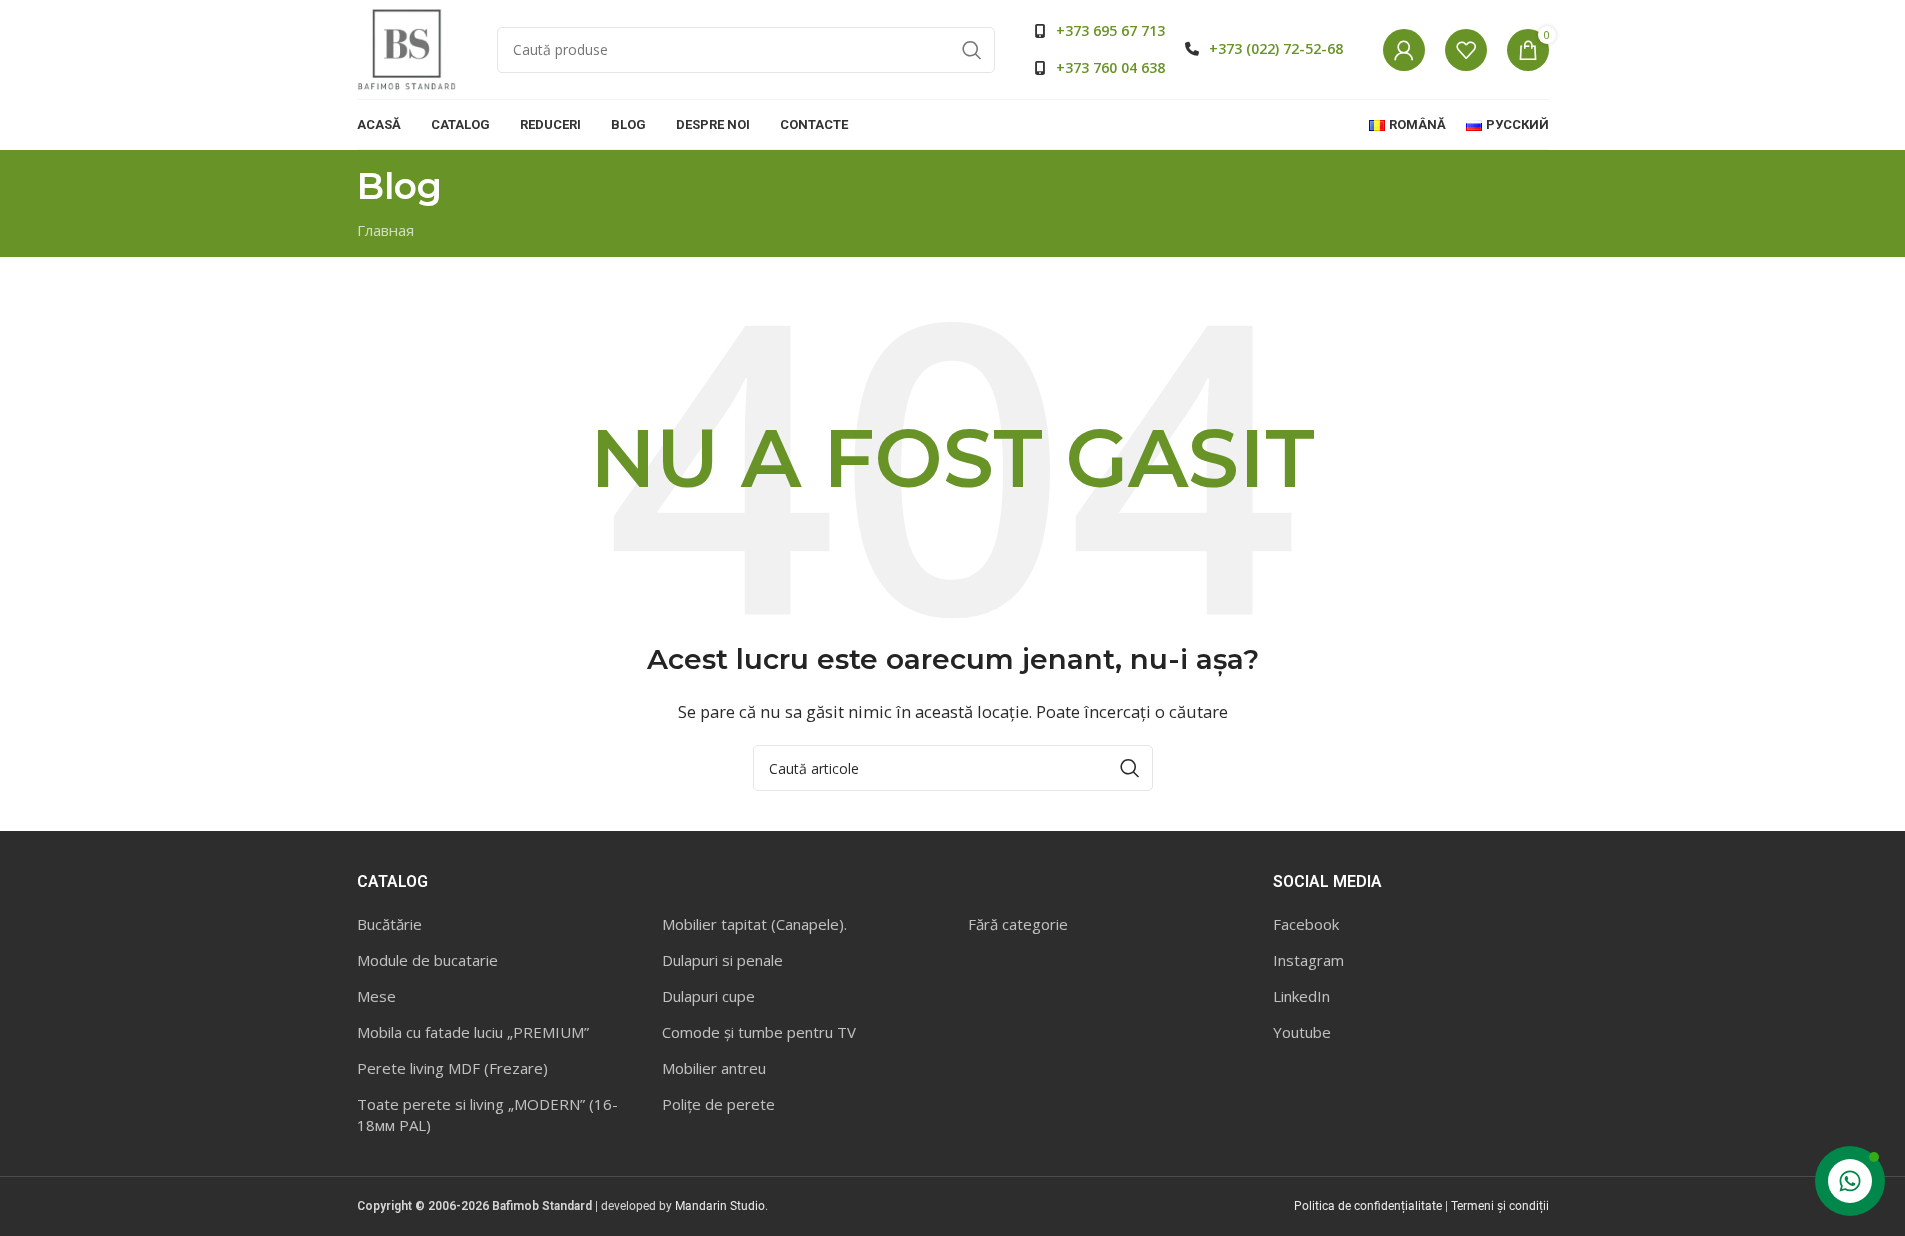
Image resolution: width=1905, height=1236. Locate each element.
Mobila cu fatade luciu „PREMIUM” (473, 1032)
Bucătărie (389, 924)
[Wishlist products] (1466, 50)
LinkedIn (1301, 996)
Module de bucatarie (427, 960)
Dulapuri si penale (722, 960)
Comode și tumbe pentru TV (759, 1032)
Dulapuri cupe (708, 996)
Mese (376, 996)
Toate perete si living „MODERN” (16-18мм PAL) (487, 1114)
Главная (385, 230)
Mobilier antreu (714, 1068)
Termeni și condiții (1500, 1206)
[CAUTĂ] (972, 50)
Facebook (1306, 924)
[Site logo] (407, 48)
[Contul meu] (1404, 50)
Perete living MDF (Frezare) (452, 1068)
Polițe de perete (718, 1104)
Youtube (1302, 1032)
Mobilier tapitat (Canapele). (754, 924)
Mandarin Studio (720, 1206)
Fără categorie (1018, 924)
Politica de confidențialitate (1368, 1206)
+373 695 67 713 (1110, 30)
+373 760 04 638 (1110, 67)
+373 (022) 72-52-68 (1276, 48)
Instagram (1308, 960)
